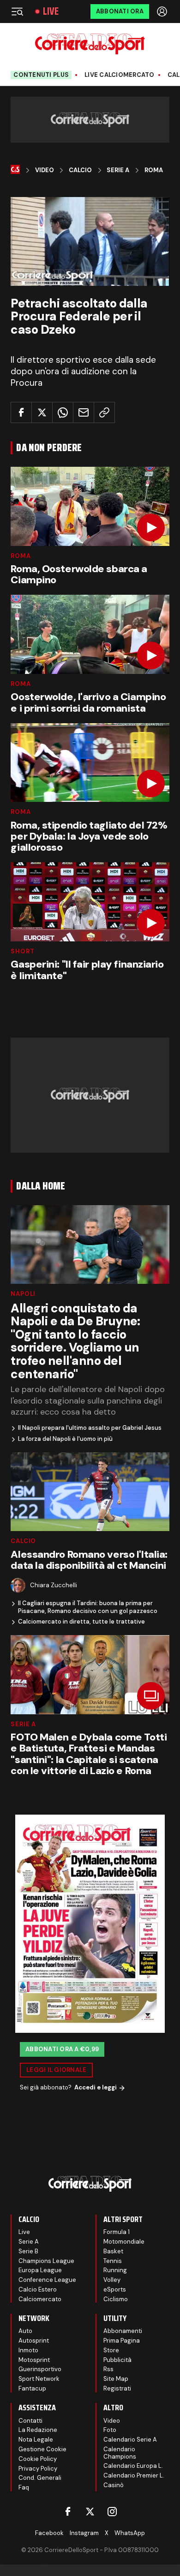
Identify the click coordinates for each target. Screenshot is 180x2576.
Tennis (113, 2261)
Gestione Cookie (42, 2449)
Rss (108, 2369)
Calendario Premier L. (134, 2475)
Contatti (30, 2421)
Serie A (118, 170)
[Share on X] (42, 412)
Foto (110, 2430)
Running (115, 2270)
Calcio (80, 170)
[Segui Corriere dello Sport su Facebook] (68, 2512)
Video (45, 170)
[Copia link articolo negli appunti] (104, 412)
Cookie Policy (38, 2459)
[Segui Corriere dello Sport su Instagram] (112, 2512)
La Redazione (38, 2430)
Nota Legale (36, 2440)
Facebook (49, 2533)
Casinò (114, 2485)
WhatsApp (130, 2533)
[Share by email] (84, 412)
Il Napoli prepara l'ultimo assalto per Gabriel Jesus (90, 1428)
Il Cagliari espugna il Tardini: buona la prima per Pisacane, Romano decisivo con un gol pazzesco (88, 1607)
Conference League (47, 2280)
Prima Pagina (122, 2341)
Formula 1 (117, 2232)
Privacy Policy (38, 2469)
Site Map (116, 2379)
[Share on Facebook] (21, 412)
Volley (112, 2280)
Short (22, 951)
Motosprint (34, 2360)
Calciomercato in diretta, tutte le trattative (81, 1622)
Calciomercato (40, 2299)
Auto (25, 2331)
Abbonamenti (123, 2331)
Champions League (46, 2261)
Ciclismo (116, 2299)
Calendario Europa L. (133, 2466)
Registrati (117, 2388)
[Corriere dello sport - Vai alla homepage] (90, 44)
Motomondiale (124, 2242)
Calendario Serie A (130, 2440)
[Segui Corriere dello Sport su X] (90, 2512)
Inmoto (28, 2350)
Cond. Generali (40, 2478)
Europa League (40, 2270)
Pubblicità (117, 2360)
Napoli (23, 1294)
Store (111, 2350)
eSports (115, 2289)
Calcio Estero (38, 2289)
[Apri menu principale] (17, 12)
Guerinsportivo (40, 2369)
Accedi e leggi (96, 2087)
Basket (113, 2251)
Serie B (28, 2251)
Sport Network (39, 2379)
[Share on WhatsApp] (63, 412)
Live (51, 12)
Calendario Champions (120, 2453)
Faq (24, 2487)
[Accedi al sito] (163, 12)
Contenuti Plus (41, 75)
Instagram (84, 2533)
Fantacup (32, 2388)
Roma (154, 170)
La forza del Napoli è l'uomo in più (65, 1439)
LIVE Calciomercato (120, 75)
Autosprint (34, 2341)
